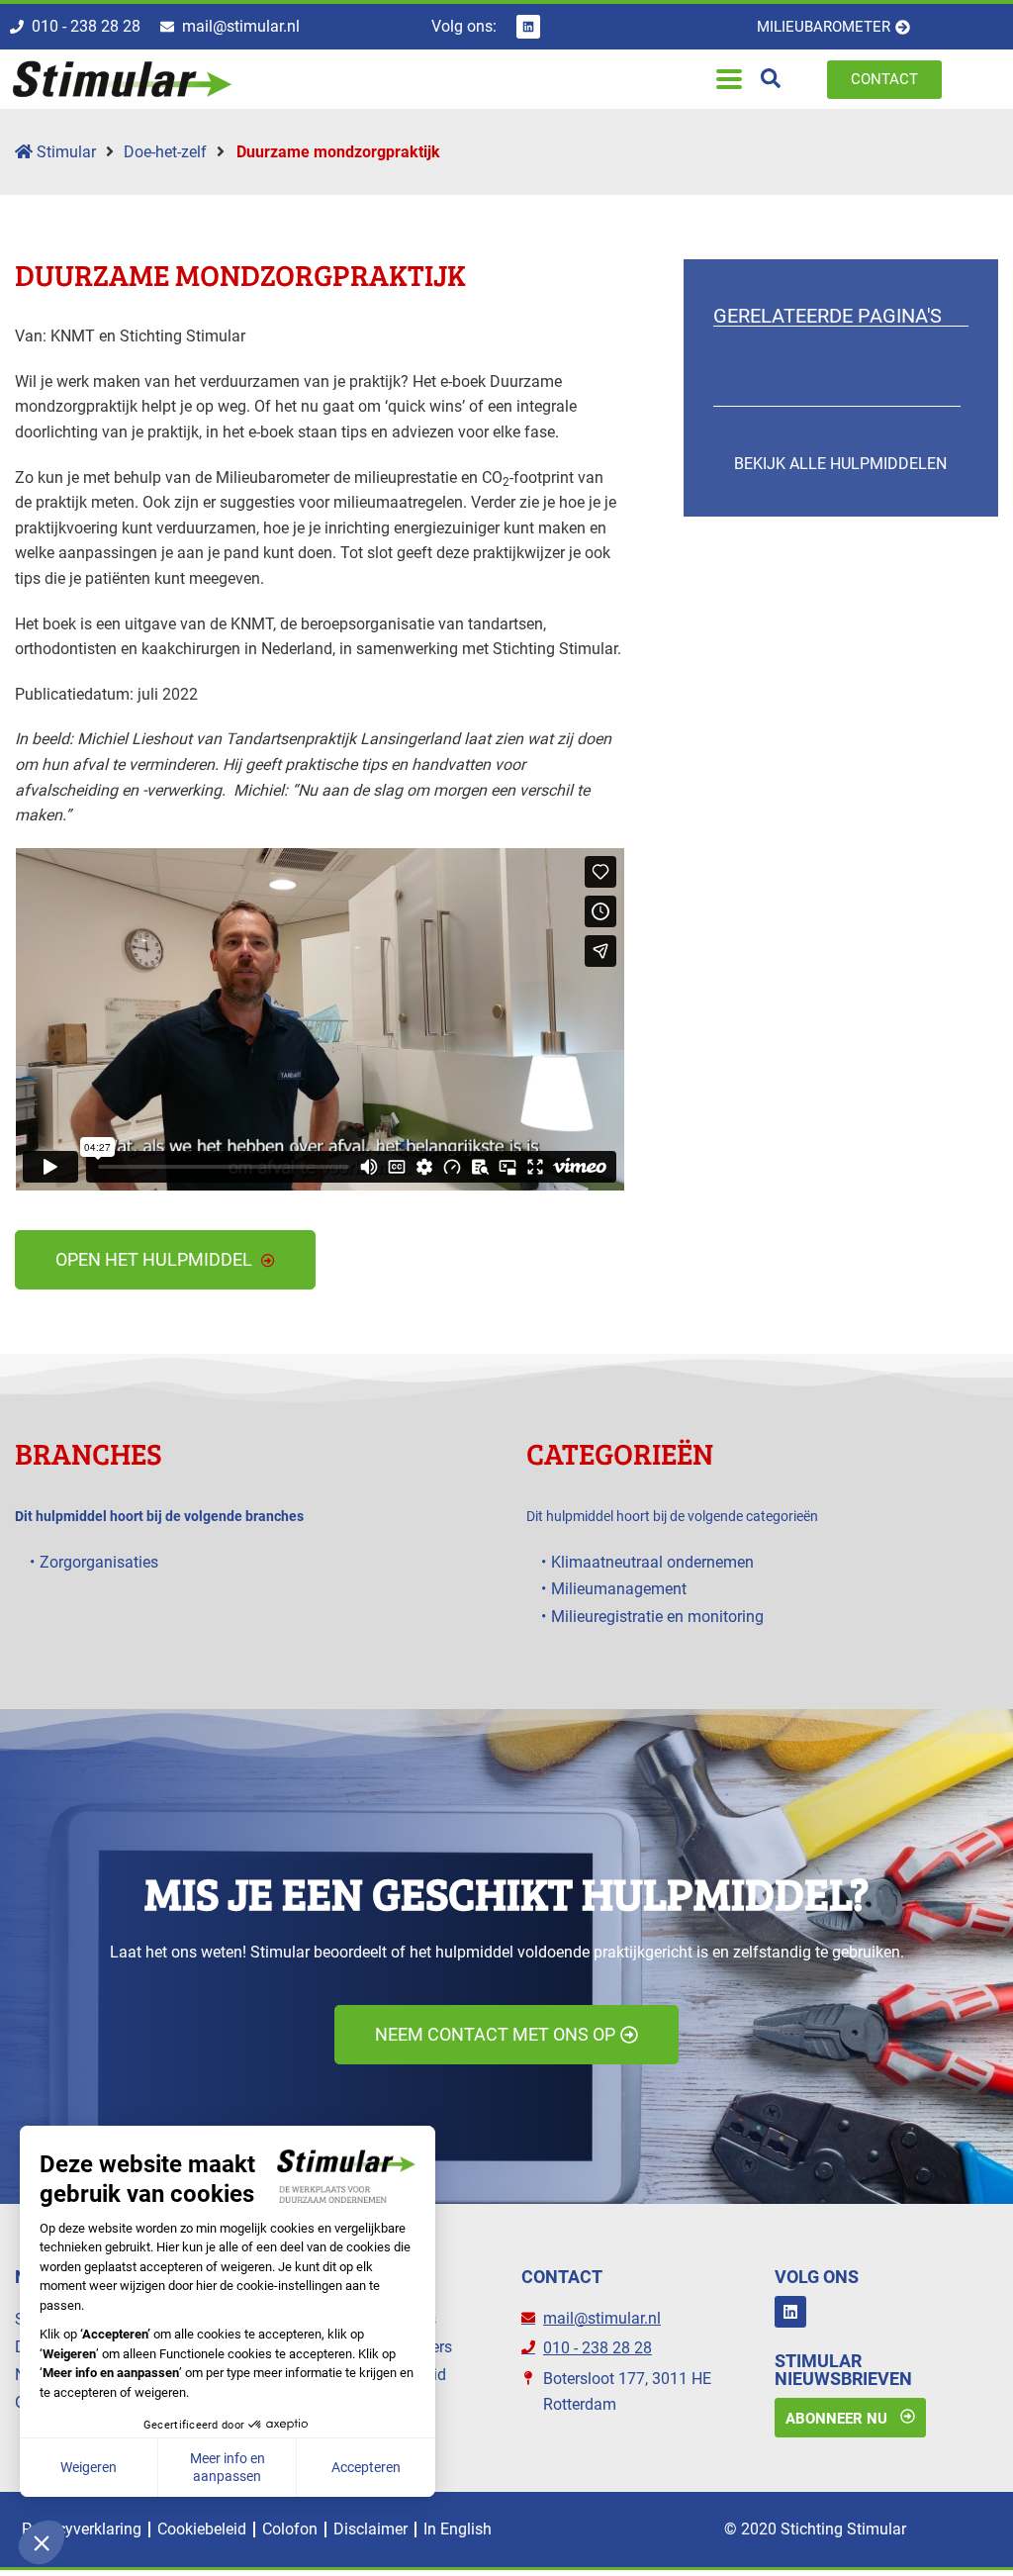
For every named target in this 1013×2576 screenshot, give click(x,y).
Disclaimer (370, 2529)
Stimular (64, 152)
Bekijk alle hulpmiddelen (840, 464)
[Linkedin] (528, 27)
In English (458, 2529)
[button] (729, 80)
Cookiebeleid (202, 2529)
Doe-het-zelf (165, 152)
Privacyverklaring (82, 2529)
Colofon (290, 2529)
